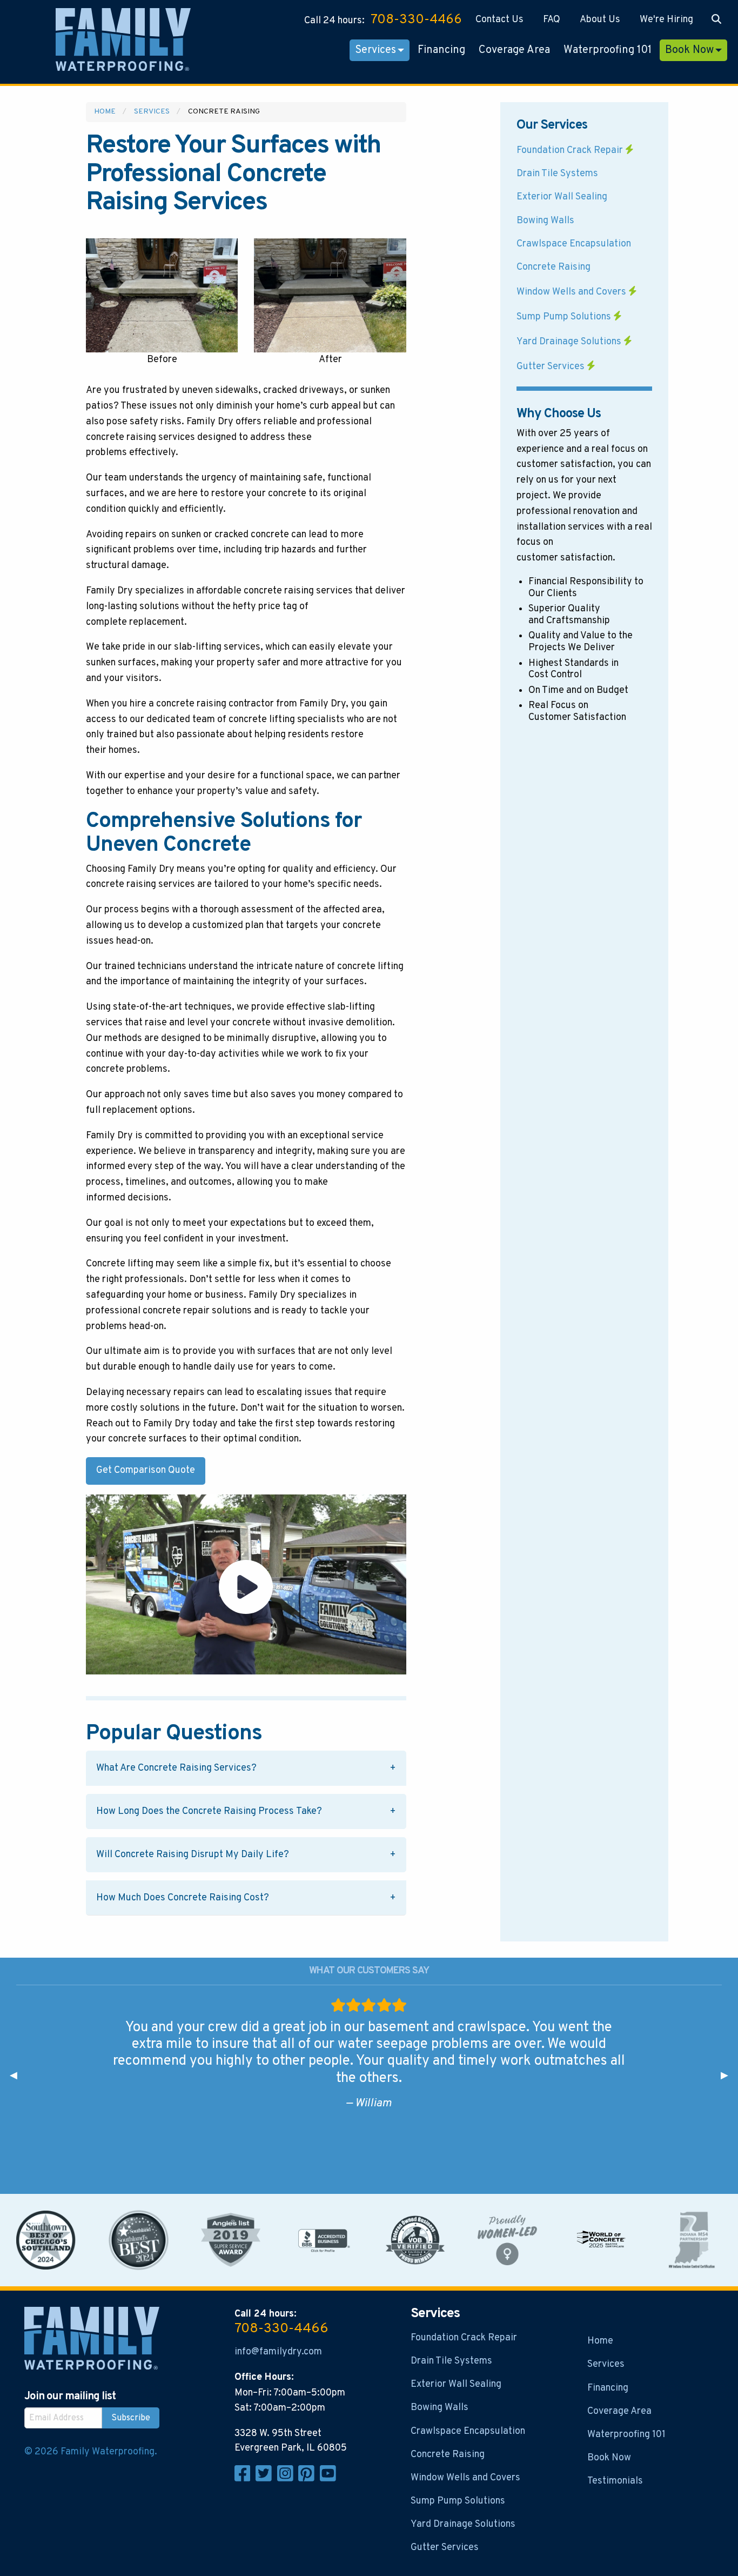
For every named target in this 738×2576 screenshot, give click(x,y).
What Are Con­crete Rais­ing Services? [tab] (176, 1768)
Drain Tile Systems (557, 174)
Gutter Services (552, 367)
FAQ (552, 20)
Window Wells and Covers (572, 292)
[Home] (123, 42)
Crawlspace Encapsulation (574, 244)
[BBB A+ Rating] (323, 2240)
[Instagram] (288, 2479)
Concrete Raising (553, 267)
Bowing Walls (545, 221)
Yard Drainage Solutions (570, 342)
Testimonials (615, 2481)
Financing (441, 50)
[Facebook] (245, 2479)
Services (375, 50)
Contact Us (499, 20)
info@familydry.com (278, 2352)
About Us (600, 20)
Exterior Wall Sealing (562, 197)
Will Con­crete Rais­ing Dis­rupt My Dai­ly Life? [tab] (193, 1855)
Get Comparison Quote (146, 1470)
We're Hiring (666, 20)
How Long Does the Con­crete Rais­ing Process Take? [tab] (209, 1811)
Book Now (689, 50)
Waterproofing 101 (608, 50)
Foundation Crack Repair (571, 151)
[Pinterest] (309, 2479)
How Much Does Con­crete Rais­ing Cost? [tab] (183, 1898)
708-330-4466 (416, 20)
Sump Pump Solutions (565, 317)
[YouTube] (330, 2479)
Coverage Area (514, 50)
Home (105, 112)
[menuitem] (499, 20)
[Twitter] (266, 2479)
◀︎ (18, 2076)
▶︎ (729, 2076)
